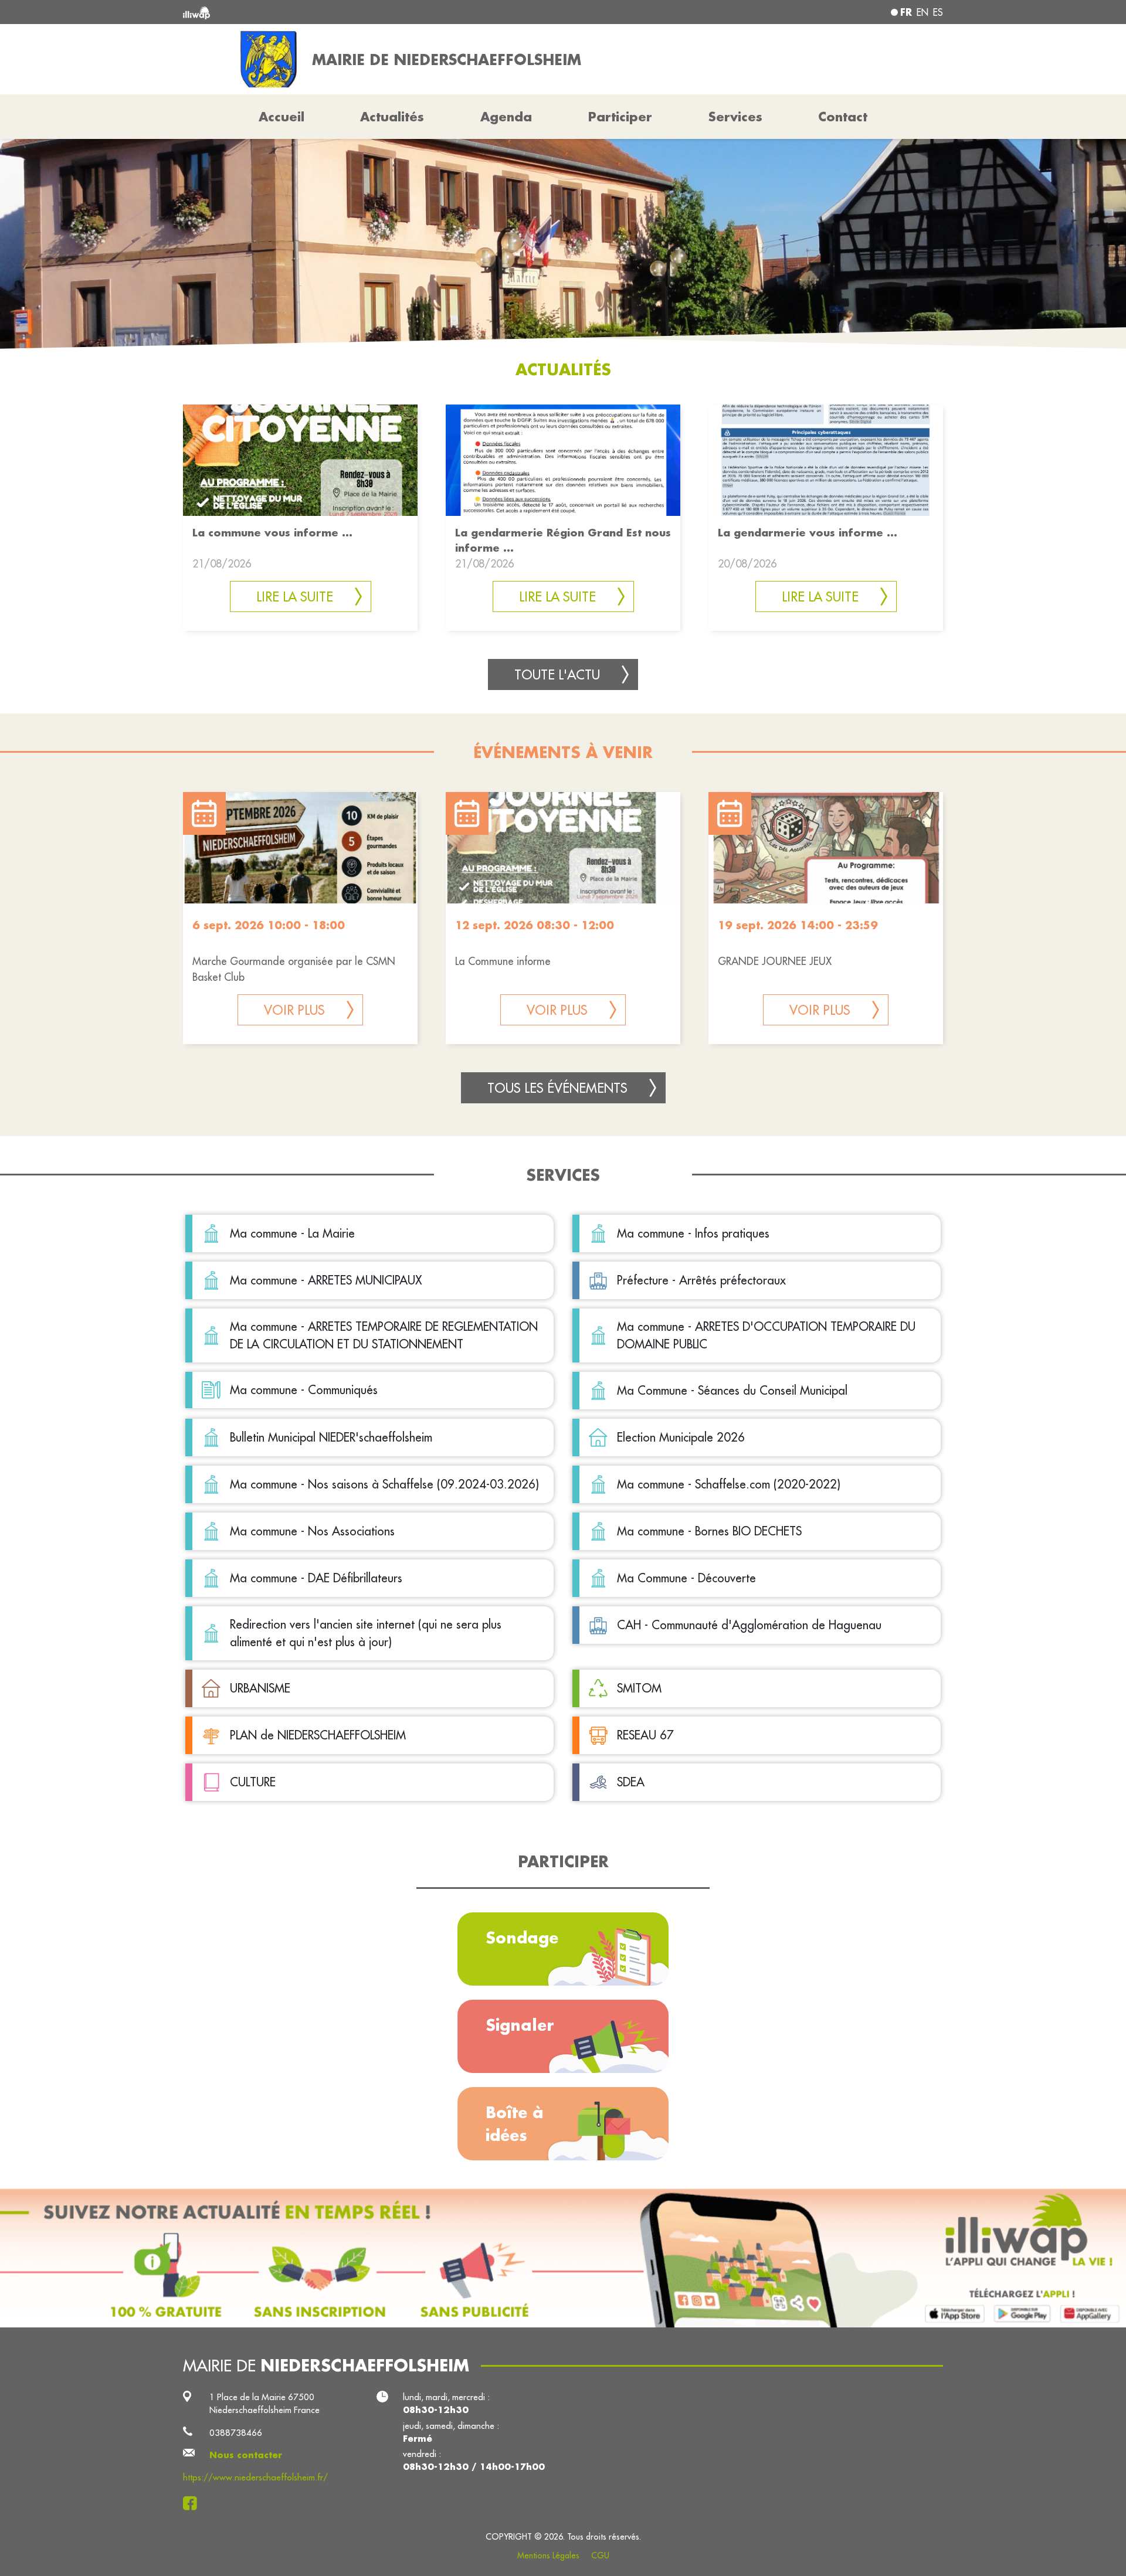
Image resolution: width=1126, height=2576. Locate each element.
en (922, 12)
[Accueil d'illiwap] (337, 12)
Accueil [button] (281, 117)
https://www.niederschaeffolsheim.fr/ (255, 2477)
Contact (843, 117)
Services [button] (735, 117)
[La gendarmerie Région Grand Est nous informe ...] (563, 459)
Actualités (392, 117)
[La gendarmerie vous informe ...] (826, 459)
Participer (620, 117)
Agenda (506, 117)
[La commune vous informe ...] (300, 459)
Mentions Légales (548, 2555)
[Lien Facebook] (193, 2503)
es (938, 12)
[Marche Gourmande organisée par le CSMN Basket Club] (300, 848)
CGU (600, 2555)
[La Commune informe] (563, 848)
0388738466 (236, 2433)
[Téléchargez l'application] (563, 2258)
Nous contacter (246, 2455)
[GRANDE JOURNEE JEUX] (826, 848)
